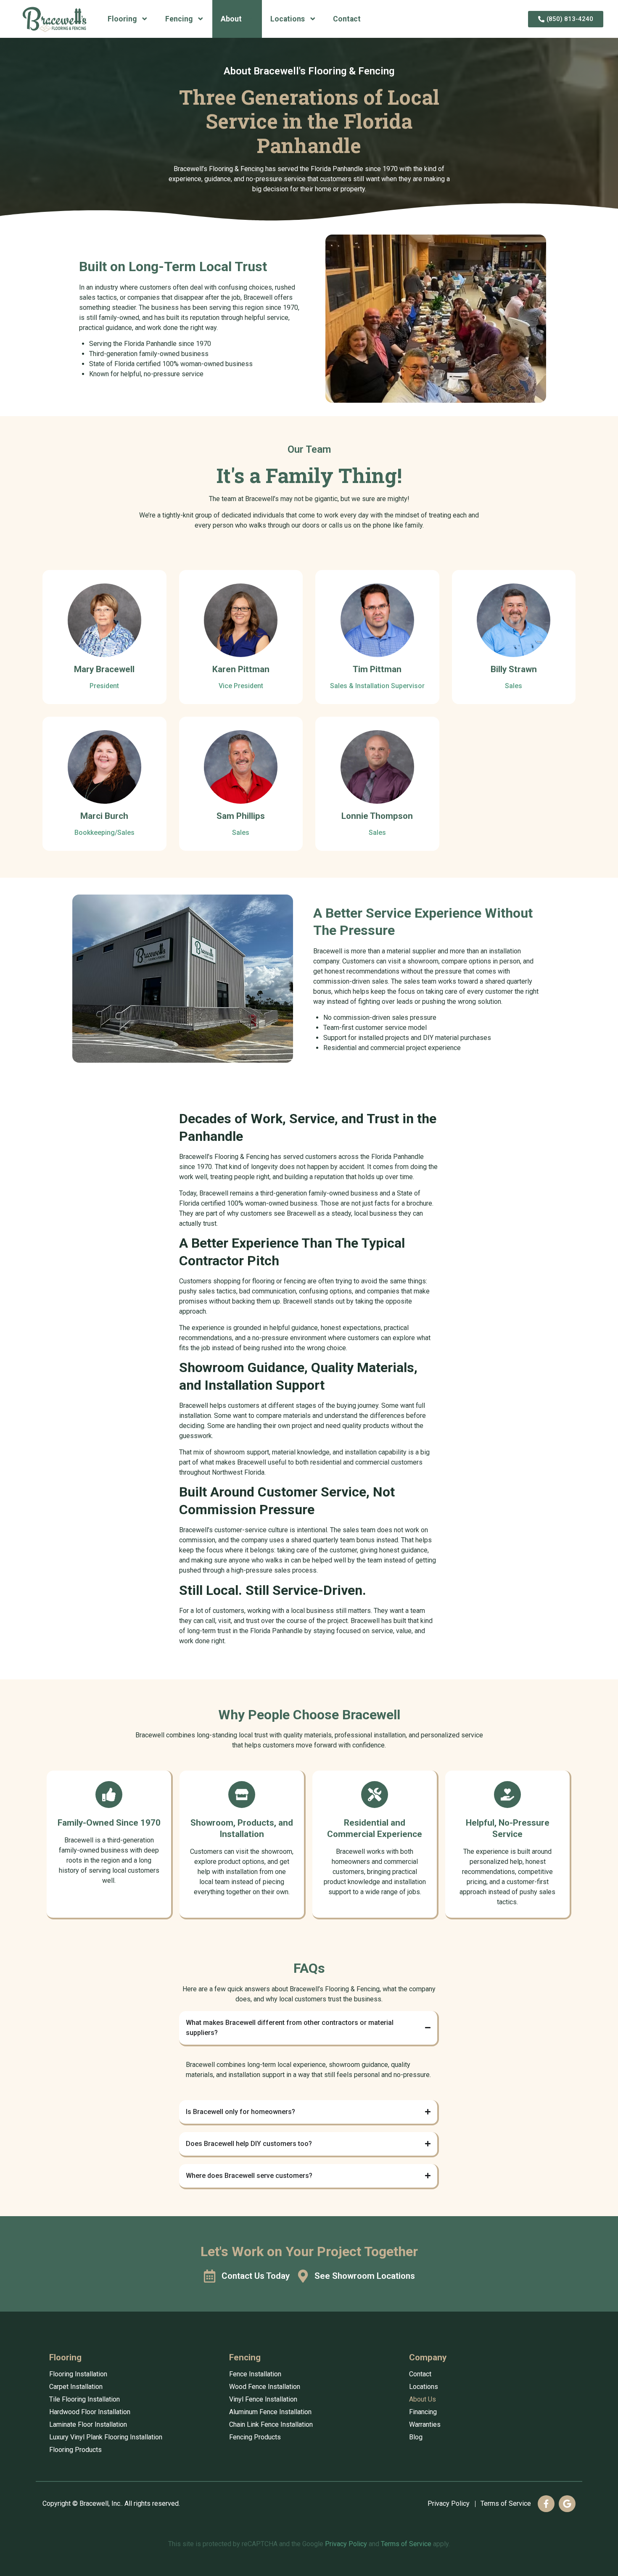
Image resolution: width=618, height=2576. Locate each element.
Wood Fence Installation (265, 2387)
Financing (423, 2412)
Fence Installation (255, 2374)
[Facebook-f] (546, 2504)
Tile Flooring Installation (85, 2399)
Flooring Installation (78, 2374)
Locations (288, 19)
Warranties (425, 2424)
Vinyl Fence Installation (263, 2399)
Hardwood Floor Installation (90, 2412)
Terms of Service (506, 2503)
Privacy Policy (449, 2503)
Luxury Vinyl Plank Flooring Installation (106, 2437)
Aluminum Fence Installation (270, 2412)
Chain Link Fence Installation (271, 2424)
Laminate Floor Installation (88, 2424)
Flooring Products (75, 2450)
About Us (423, 2399)
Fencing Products (255, 2437)
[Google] (567, 2504)
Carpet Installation (76, 2387)
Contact (347, 19)
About (231, 19)
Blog (416, 2437)
